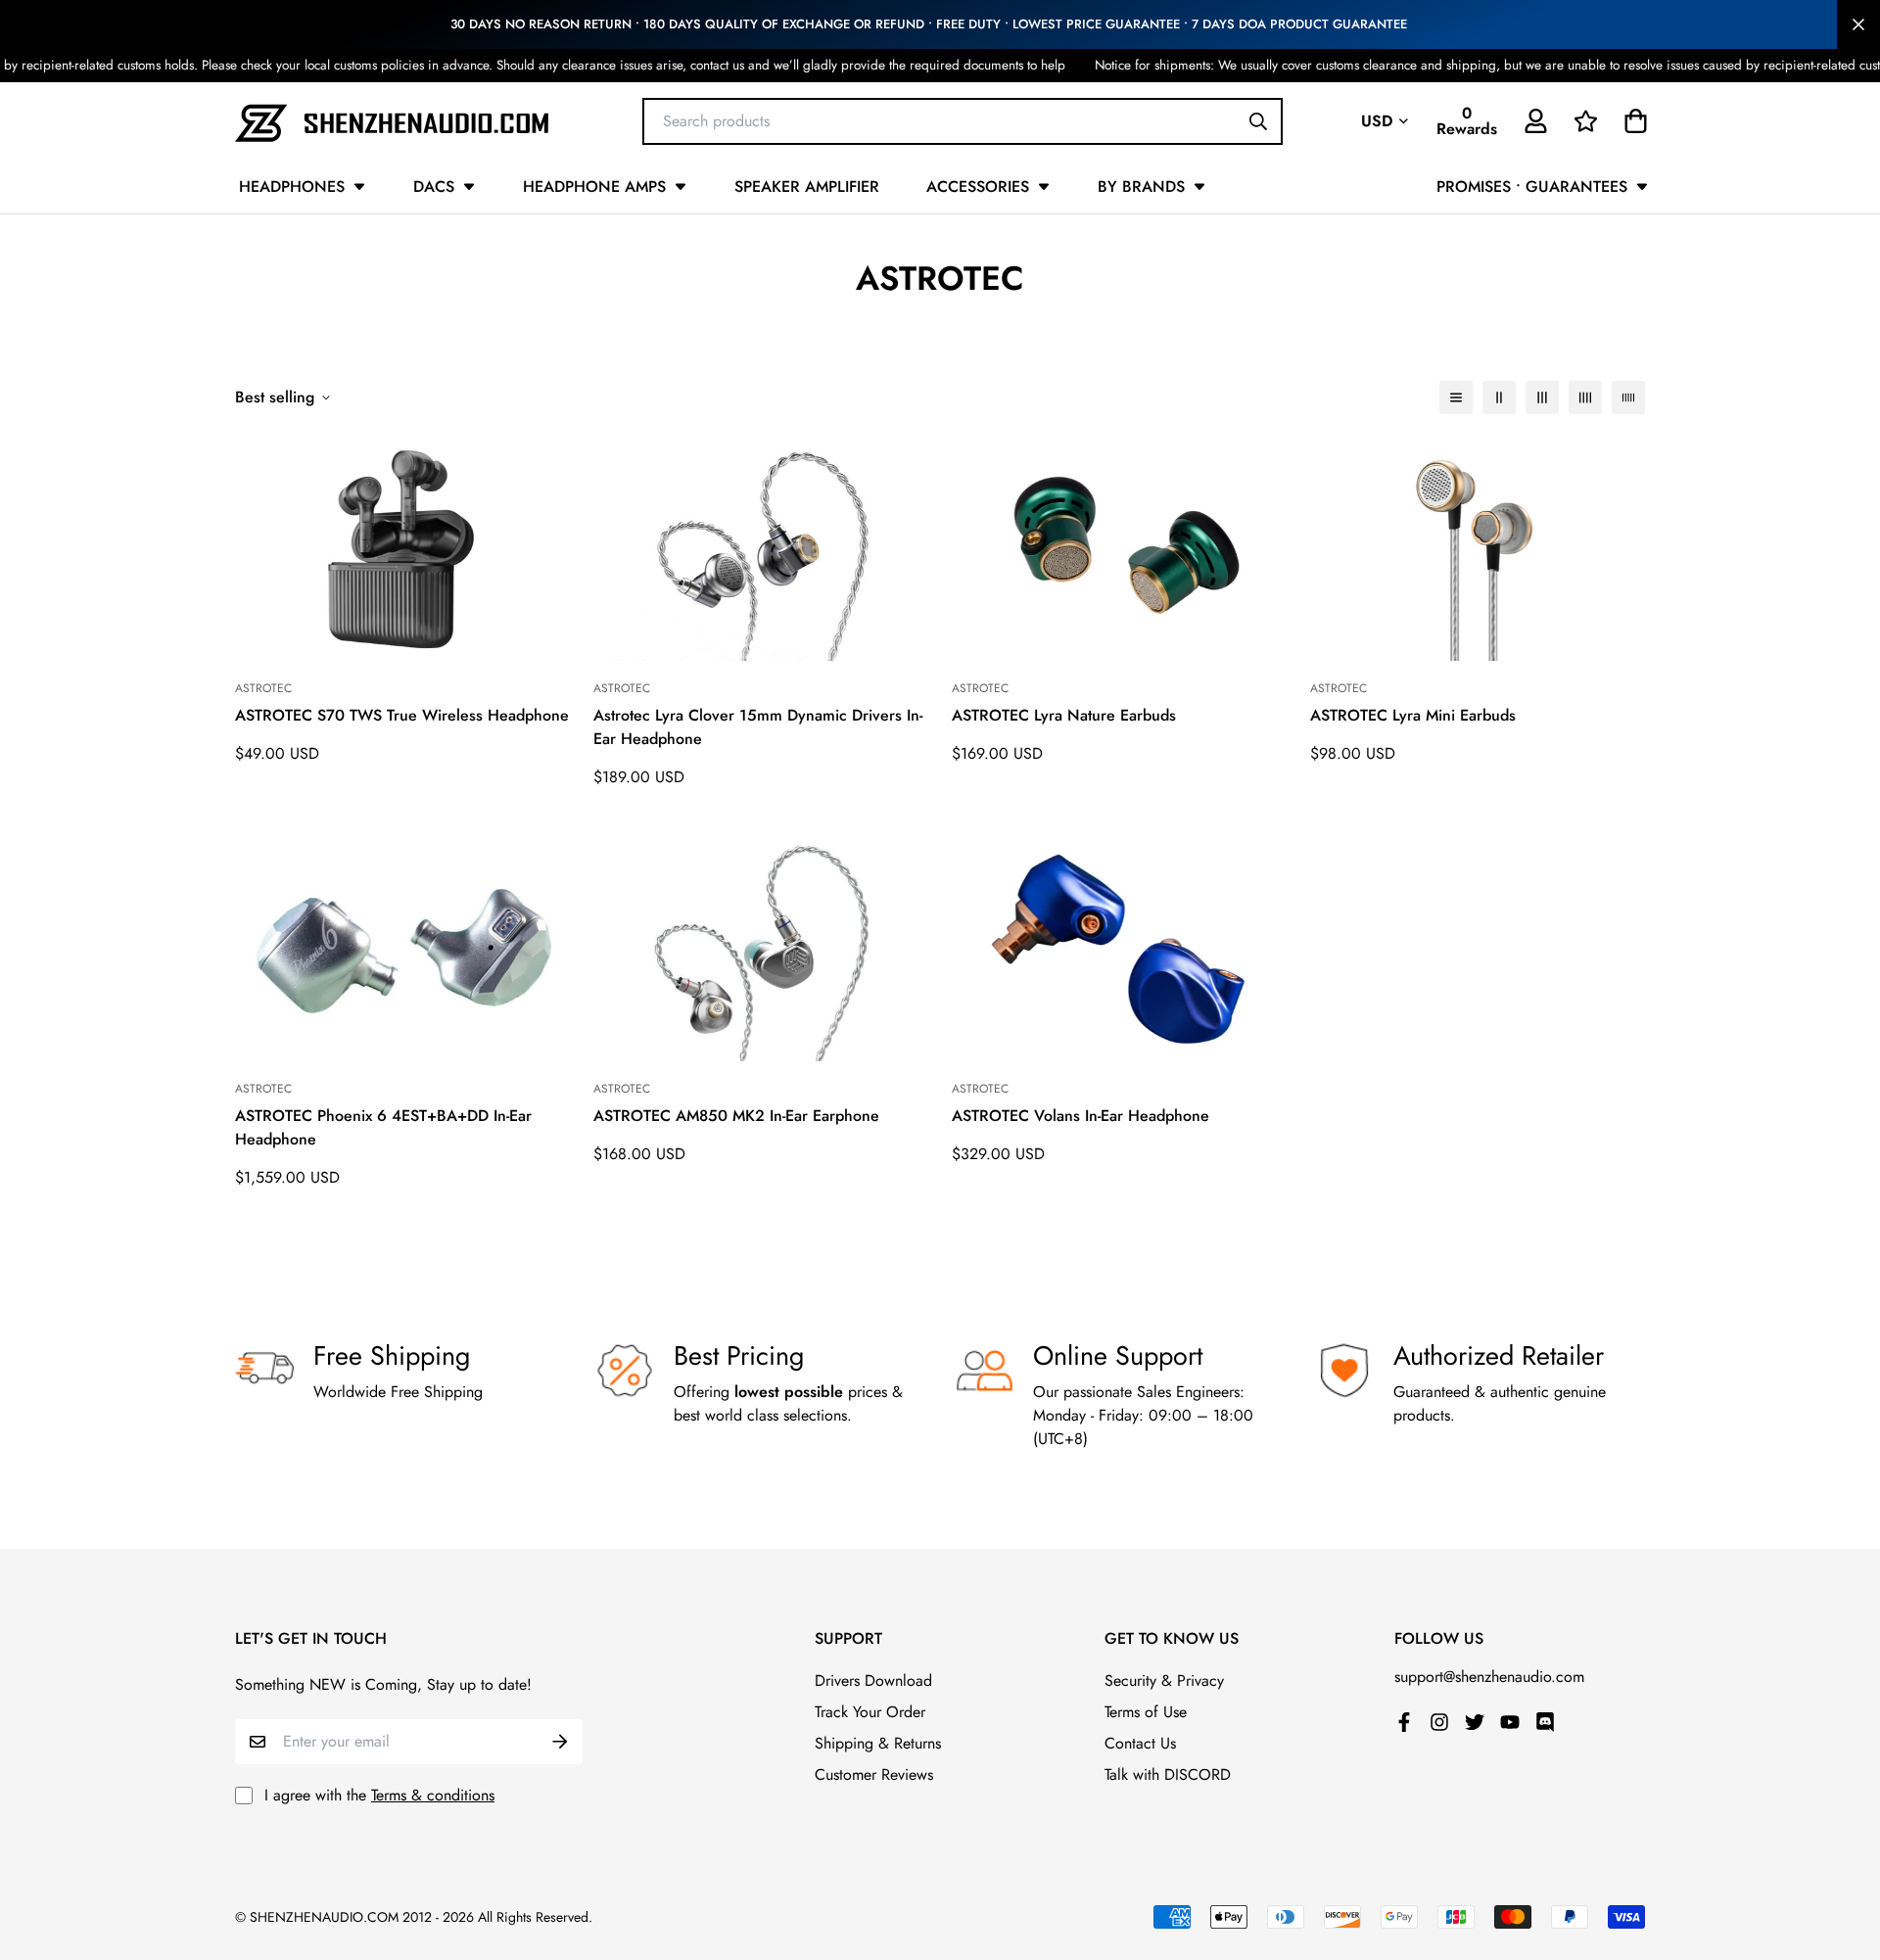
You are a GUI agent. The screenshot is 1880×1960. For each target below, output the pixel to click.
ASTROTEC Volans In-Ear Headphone (1081, 1116)
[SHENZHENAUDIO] (392, 121)
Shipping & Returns (878, 1743)
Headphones (292, 187)
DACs (434, 187)
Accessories (978, 187)
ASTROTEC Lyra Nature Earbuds (1064, 715)
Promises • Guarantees (1532, 187)
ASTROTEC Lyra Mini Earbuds (1413, 715)
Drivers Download (873, 1680)
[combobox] (963, 120)
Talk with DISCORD (1168, 1774)
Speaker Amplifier (807, 187)
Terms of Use (1146, 1712)
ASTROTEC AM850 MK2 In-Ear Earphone (736, 1116)
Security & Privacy (1164, 1680)
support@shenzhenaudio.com (1489, 1677)
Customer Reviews (874, 1774)
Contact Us (1140, 1743)
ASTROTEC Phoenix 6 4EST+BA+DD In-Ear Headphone (383, 1127)
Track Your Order (870, 1712)
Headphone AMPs (594, 187)
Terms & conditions (433, 1795)
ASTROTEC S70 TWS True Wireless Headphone (402, 715)
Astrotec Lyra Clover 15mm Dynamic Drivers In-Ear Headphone (758, 727)
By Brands (1141, 187)
